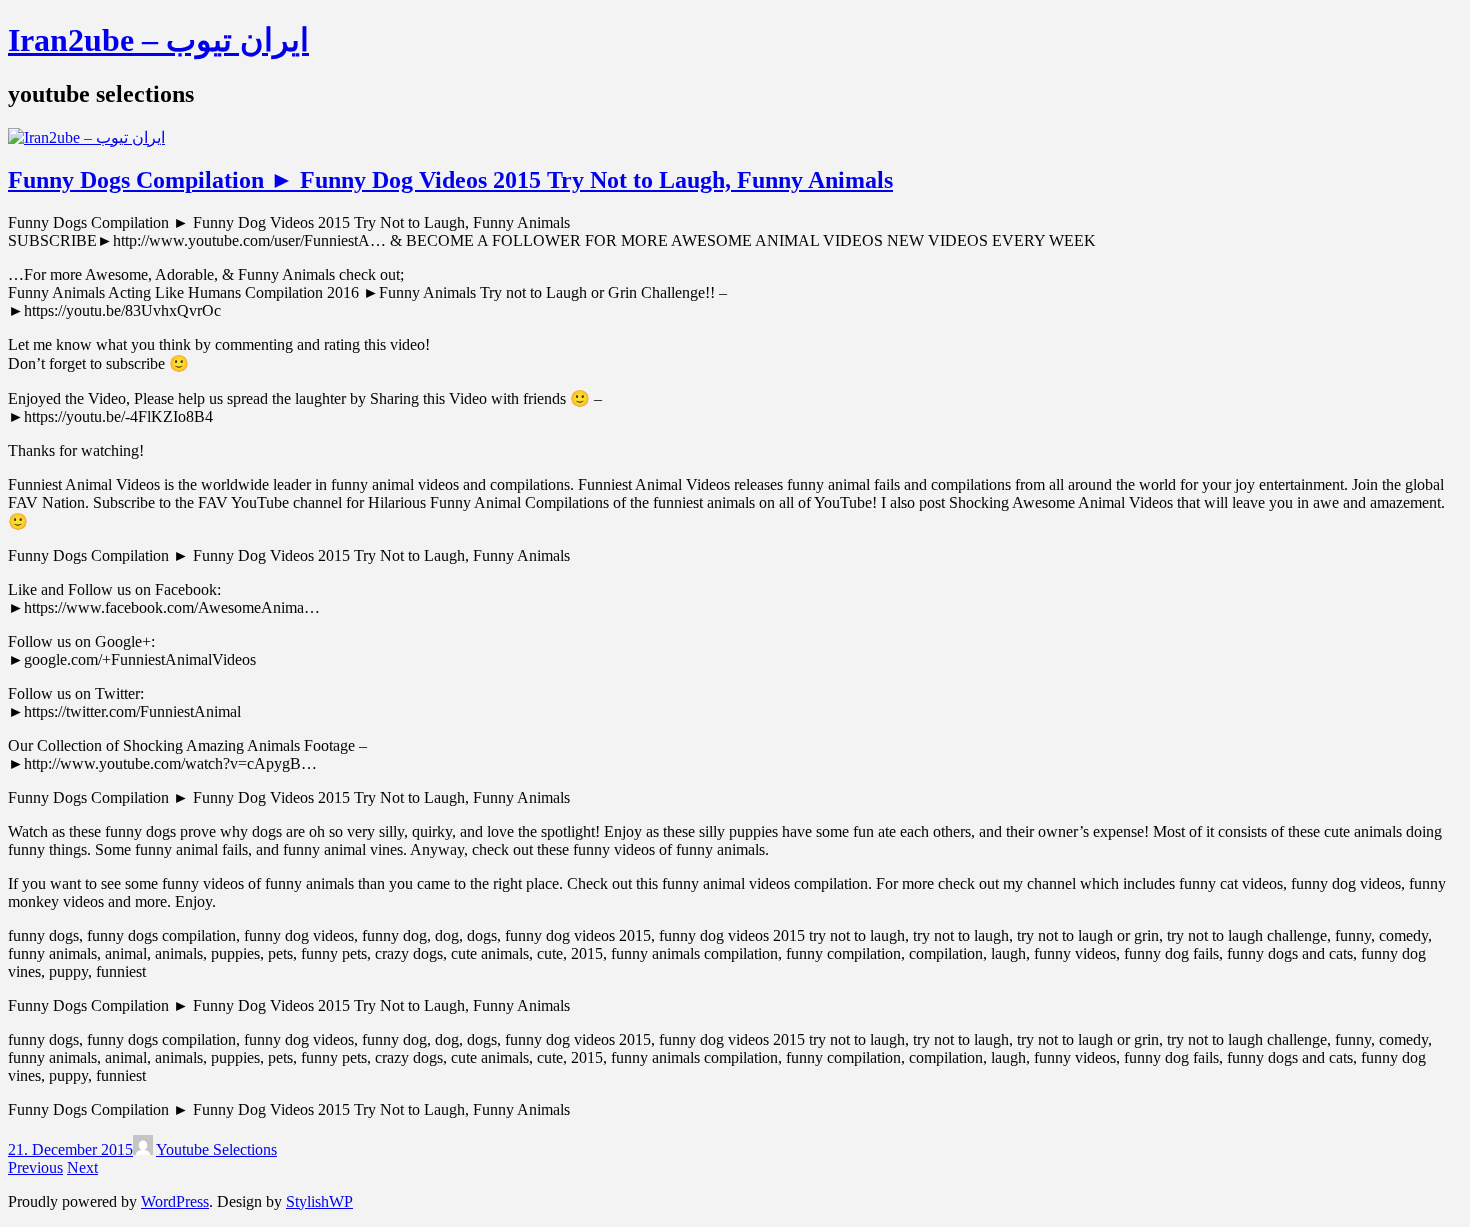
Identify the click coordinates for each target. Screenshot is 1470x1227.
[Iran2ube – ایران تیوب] (86, 137)
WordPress (175, 1201)
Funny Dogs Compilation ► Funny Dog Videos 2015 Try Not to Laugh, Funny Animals (450, 180)
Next (82, 1167)
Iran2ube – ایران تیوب (158, 40)
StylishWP (319, 1201)
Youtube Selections (216, 1149)
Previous (35, 1167)
